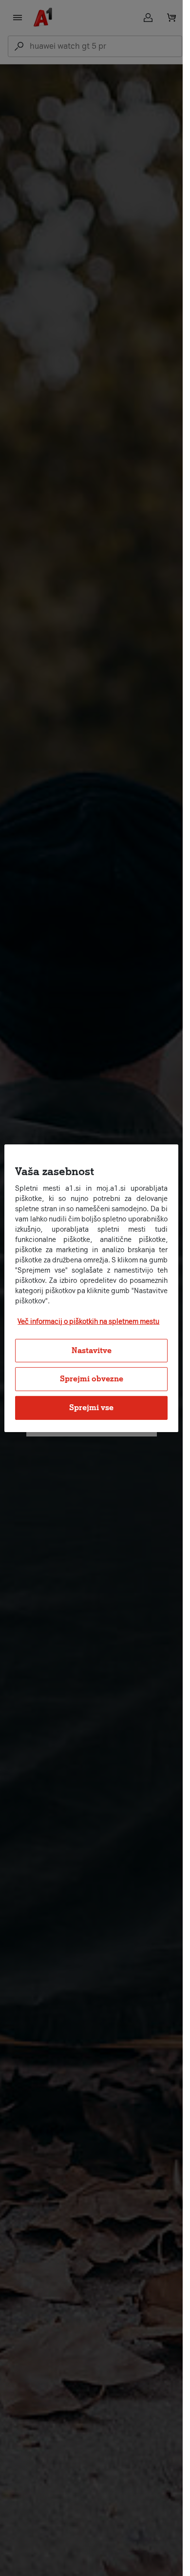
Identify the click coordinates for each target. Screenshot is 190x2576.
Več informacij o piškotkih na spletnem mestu (88, 1322)
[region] (91, 1288)
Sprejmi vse (91, 1407)
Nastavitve (92, 1350)
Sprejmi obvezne (92, 1379)
